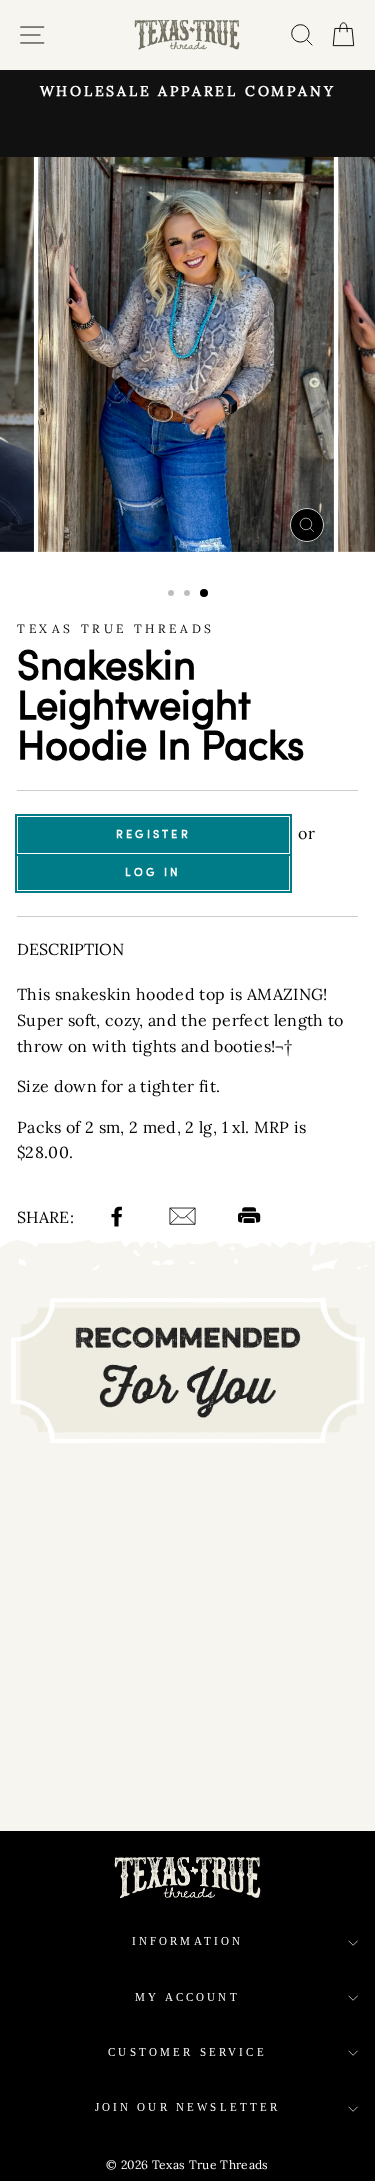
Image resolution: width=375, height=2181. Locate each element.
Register (153, 834)
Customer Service (187, 2052)
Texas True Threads (116, 628)
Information (188, 1941)
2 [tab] (189, 595)
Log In (153, 872)
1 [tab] (173, 595)
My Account (187, 1997)
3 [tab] (205, 594)
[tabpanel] (188, 354)
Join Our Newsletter (188, 2107)
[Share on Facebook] (119, 1219)
